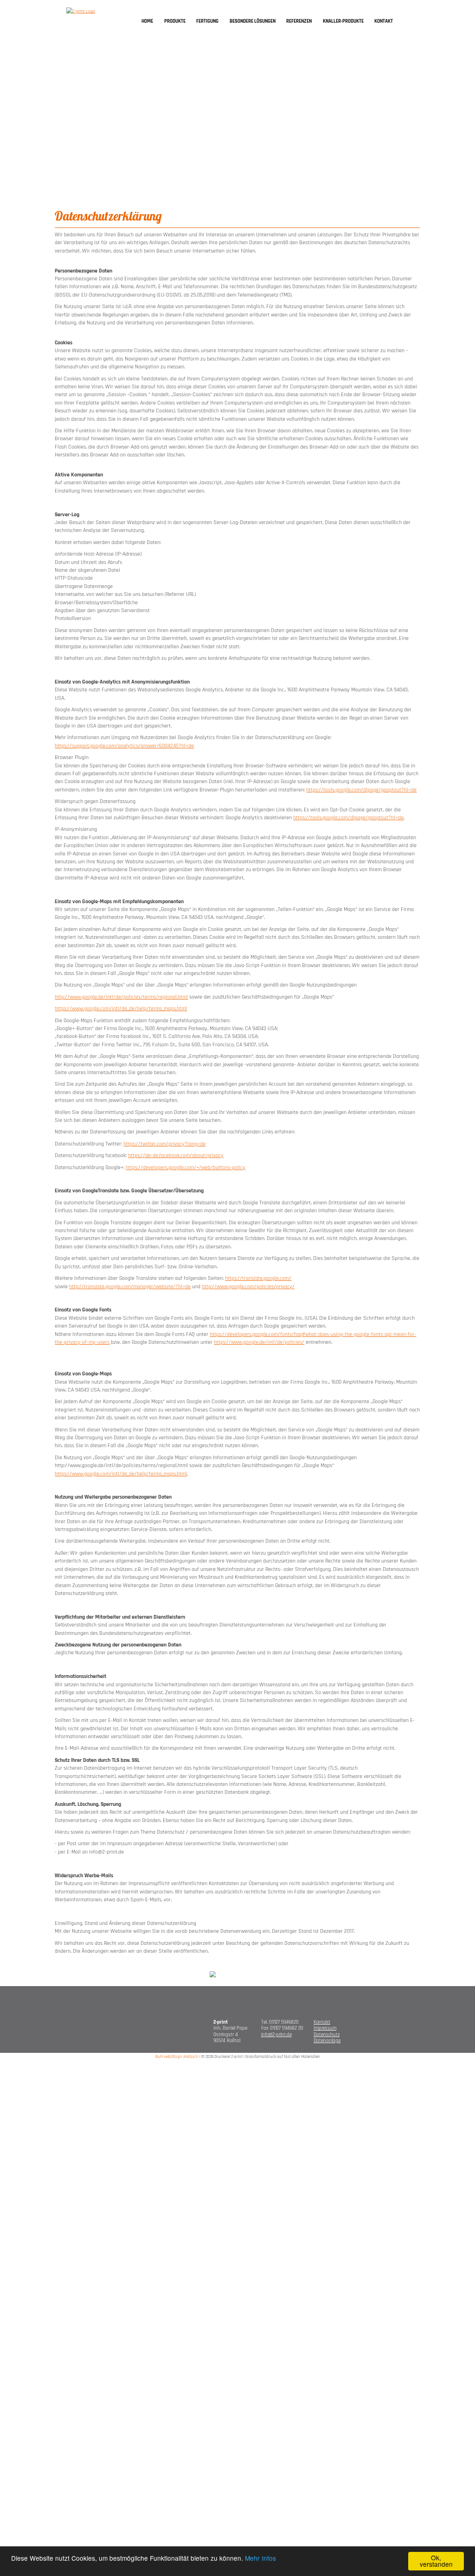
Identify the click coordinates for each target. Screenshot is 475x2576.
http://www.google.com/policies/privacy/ (248, 1287)
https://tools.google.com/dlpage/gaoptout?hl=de (361, 790)
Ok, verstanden (436, 2561)
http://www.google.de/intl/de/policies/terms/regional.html (121, 997)
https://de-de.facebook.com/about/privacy (176, 1155)
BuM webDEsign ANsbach (177, 2057)
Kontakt (322, 2022)
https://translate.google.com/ (258, 1278)
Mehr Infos (260, 2558)
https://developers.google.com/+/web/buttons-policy (186, 1168)
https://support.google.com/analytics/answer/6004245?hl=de (124, 746)
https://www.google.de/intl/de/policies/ (259, 1342)
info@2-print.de (276, 2035)
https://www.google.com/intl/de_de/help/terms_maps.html (121, 1009)
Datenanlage (327, 2041)
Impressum (325, 2028)
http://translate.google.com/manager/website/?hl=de (130, 1287)
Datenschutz (327, 2035)
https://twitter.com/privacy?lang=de (164, 1144)
